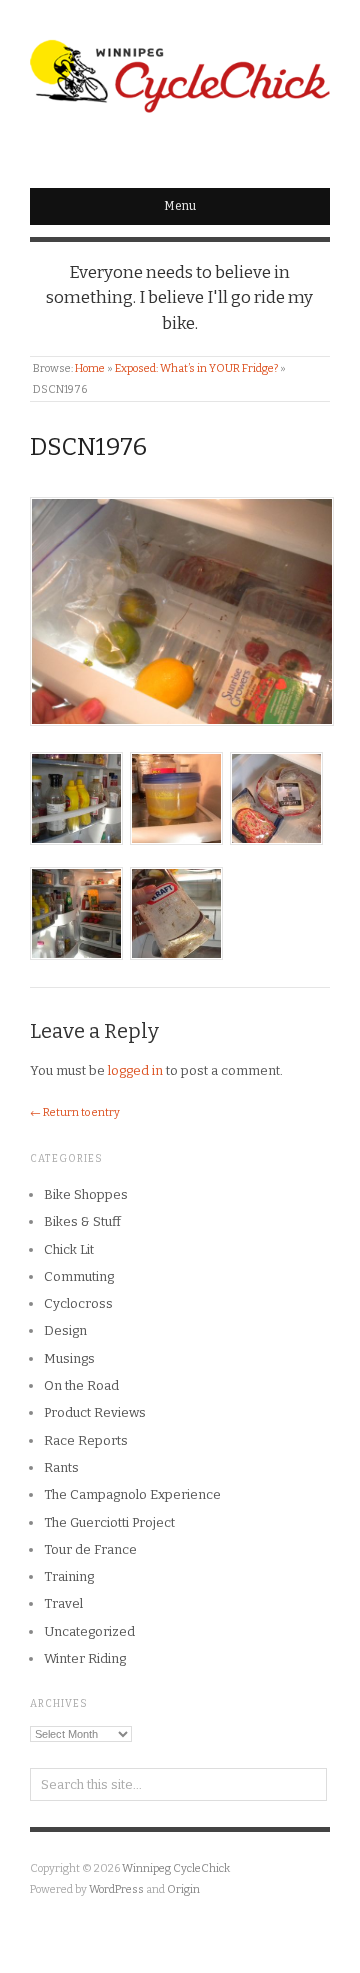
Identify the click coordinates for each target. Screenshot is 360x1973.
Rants (61, 1467)
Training (69, 1576)
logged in (135, 1070)
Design (65, 1330)
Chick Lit (69, 1249)
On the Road (81, 1385)
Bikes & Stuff (82, 1221)
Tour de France (90, 1549)
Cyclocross (78, 1303)
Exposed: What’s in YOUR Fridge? (196, 368)
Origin (183, 1889)
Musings (69, 1358)
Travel (63, 1603)
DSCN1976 (88, 447)
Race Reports (86, 1440)
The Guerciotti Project (109, 1522)
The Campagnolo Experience (132, 1494)
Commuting (79, 1276)
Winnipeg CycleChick (176, 1868)
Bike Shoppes (86, 1194)
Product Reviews (95, 1412)
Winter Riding (85, 1658)
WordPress (116, 1889)
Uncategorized (89, 1631)
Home (90, 368)
